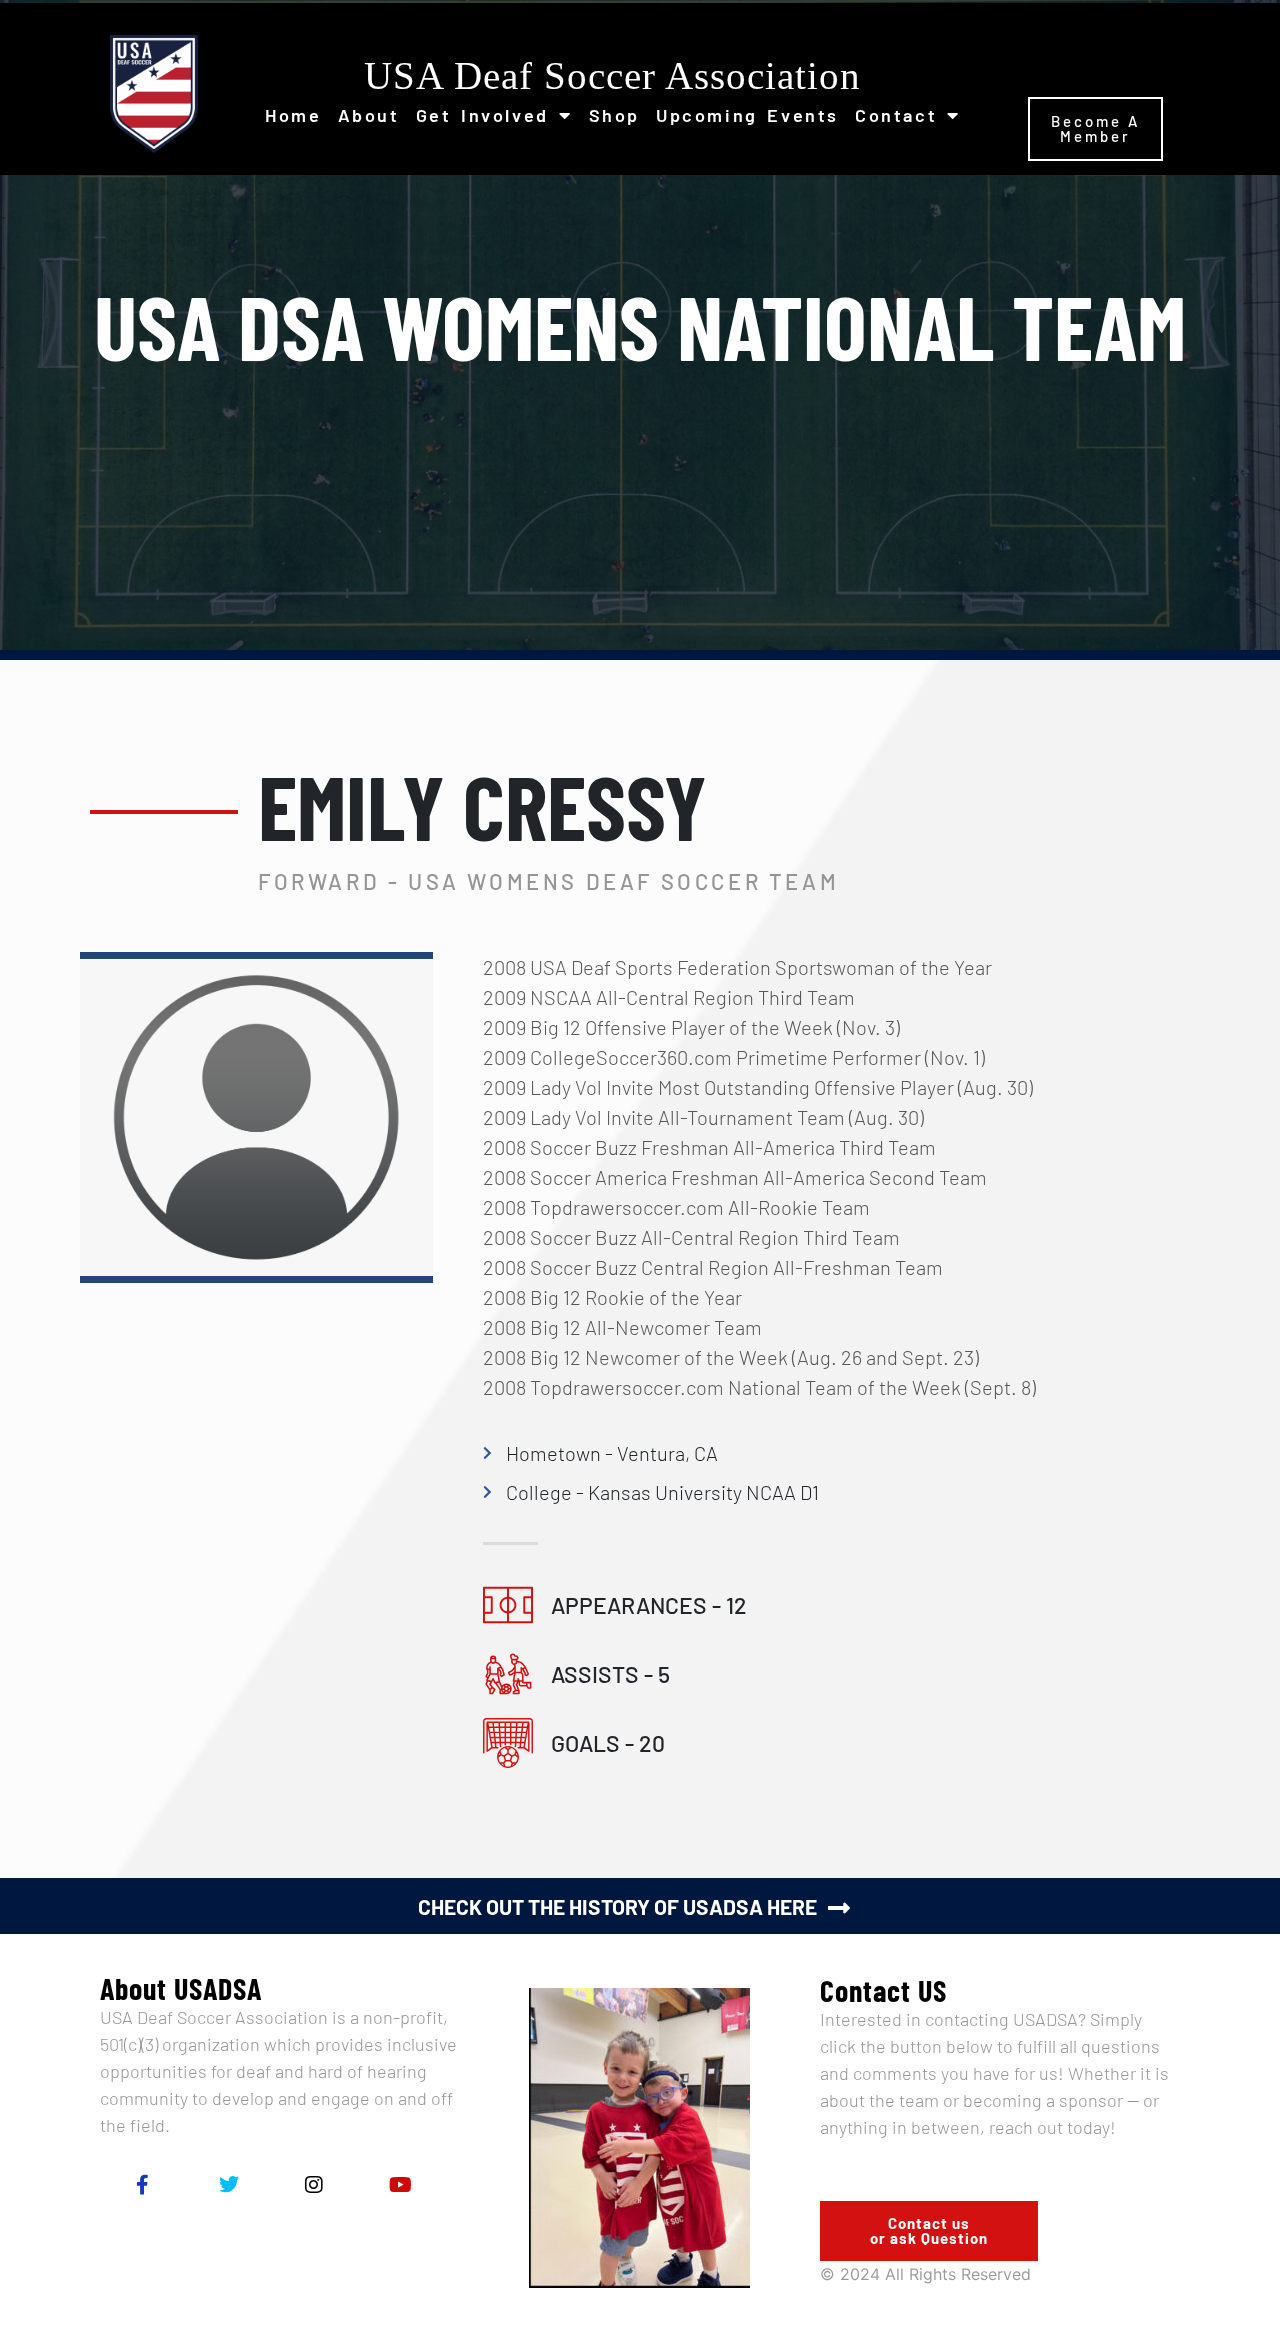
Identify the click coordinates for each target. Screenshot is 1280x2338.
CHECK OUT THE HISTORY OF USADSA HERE (617, 1906)
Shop (614, 115)
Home (293, 115)
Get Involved (482, 115)
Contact (896, 115)
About (369, 115)
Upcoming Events (747, 115)
